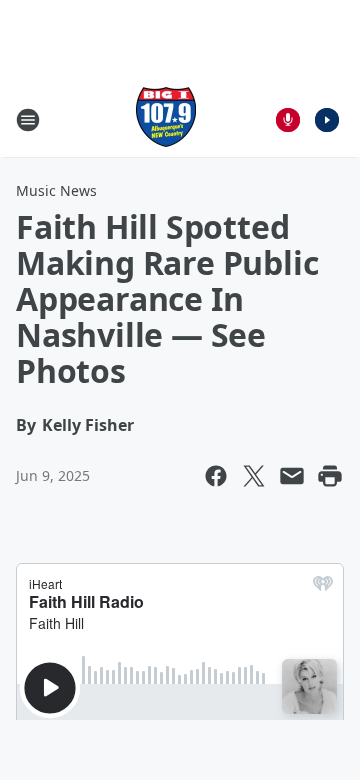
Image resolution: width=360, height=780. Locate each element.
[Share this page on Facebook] (216, 476)
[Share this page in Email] (292, 476)
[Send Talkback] (288, 120)
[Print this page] (330, 476)
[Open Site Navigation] (28, 120)
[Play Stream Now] (327, 120)
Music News (56, 190)
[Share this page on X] (254, 476)
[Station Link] (166, 119)
